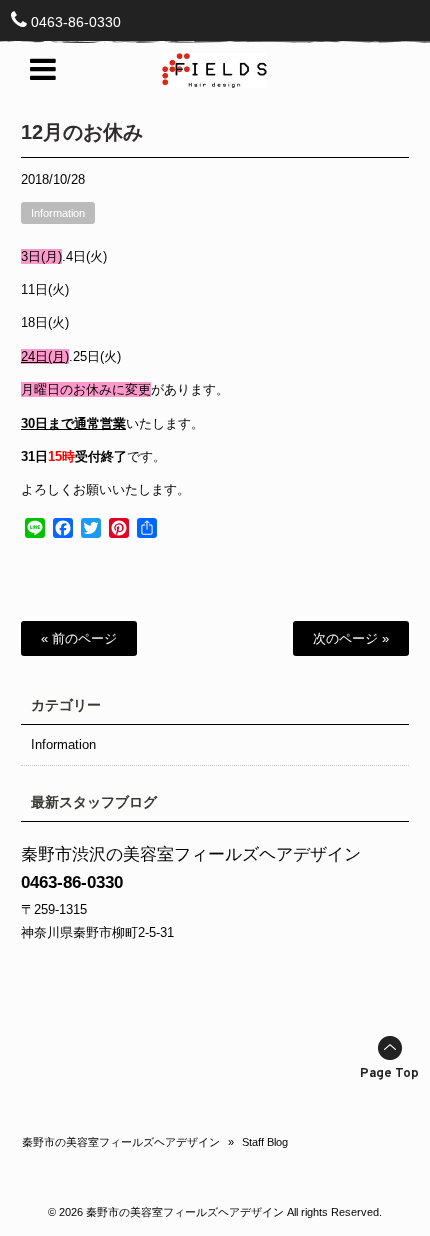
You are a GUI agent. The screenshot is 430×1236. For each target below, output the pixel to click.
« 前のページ (79, 638)
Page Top (389, 1074)
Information (58, 213)
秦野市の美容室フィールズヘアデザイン (121, 1142)
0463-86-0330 (76, 22)
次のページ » (351, 638)
